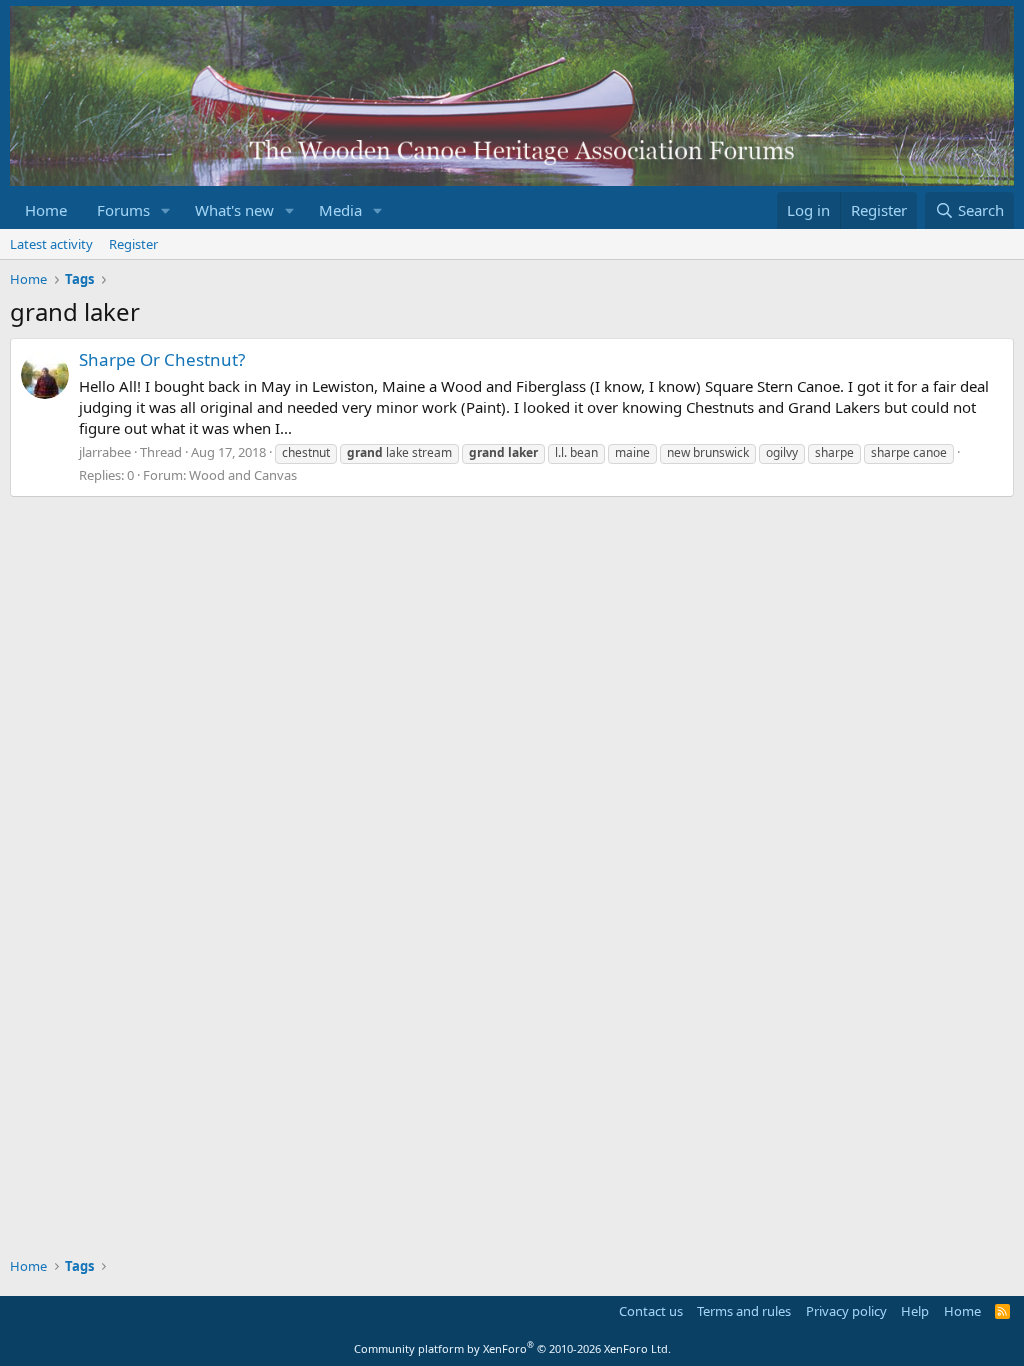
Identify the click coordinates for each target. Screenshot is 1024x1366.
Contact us (651, 1311)
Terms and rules (744, 1311)
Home (46, 210)
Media (340, 210)
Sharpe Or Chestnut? (162, 359)
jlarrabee (105, 452)
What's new (234, 210)
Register (133, 244)
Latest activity (51, 244)
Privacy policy (846, 1311)
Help (915, 1311)
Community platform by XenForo (512, 1348)
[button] (166, 210)
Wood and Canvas (243, 475)
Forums (123, 210)
